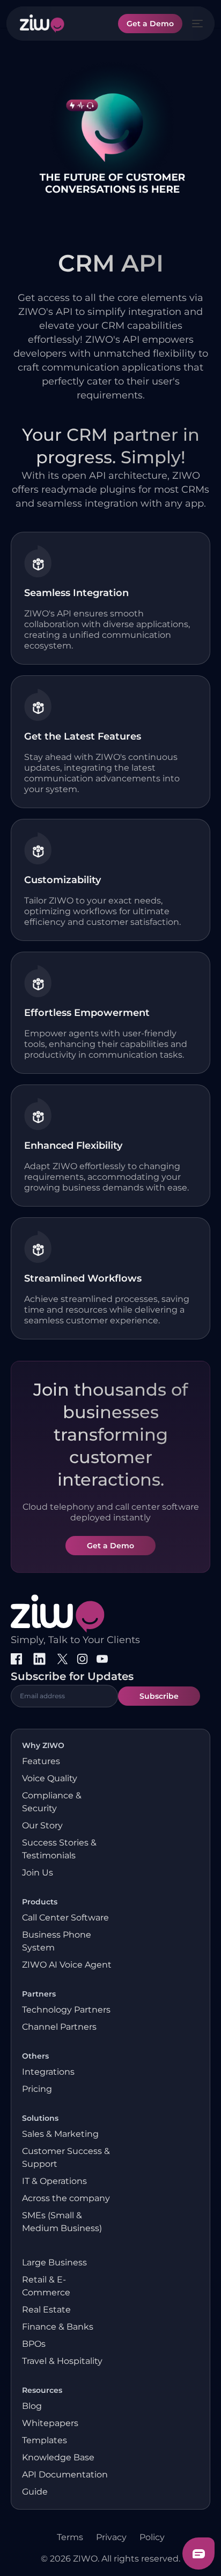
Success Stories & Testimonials (59, 1849)
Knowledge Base (58, 2457)
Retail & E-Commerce (46, 2286)
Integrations (48, 2072)
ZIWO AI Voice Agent (67, 1965)
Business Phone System (57, 1941)
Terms (70, 2537)
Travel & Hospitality (62, 2361)
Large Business (54, 2262)
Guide (35, 2492)
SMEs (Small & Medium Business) (62, 2222)
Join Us (38, 1873)
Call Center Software (65, 1918)
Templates (45, 2440)
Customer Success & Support (66, 2157)
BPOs (34, 2344)
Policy (152, 2537)
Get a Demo (150, 24)
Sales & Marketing (60, 2134)
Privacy (111, 2537)
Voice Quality (50, 1778)
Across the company (66, 2198)
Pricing (37, 2089)
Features (41, 1761)
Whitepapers (50, 2423)
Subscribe (159, 1696)
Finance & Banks (58, 2327)
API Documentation (65, 2475)
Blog (32, 2406)
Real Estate (46, 2310)
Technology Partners (66, 2010)
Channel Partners (59, 2027)
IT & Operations (54, 2181)
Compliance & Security (52, 1802)
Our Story (42, 1825)
